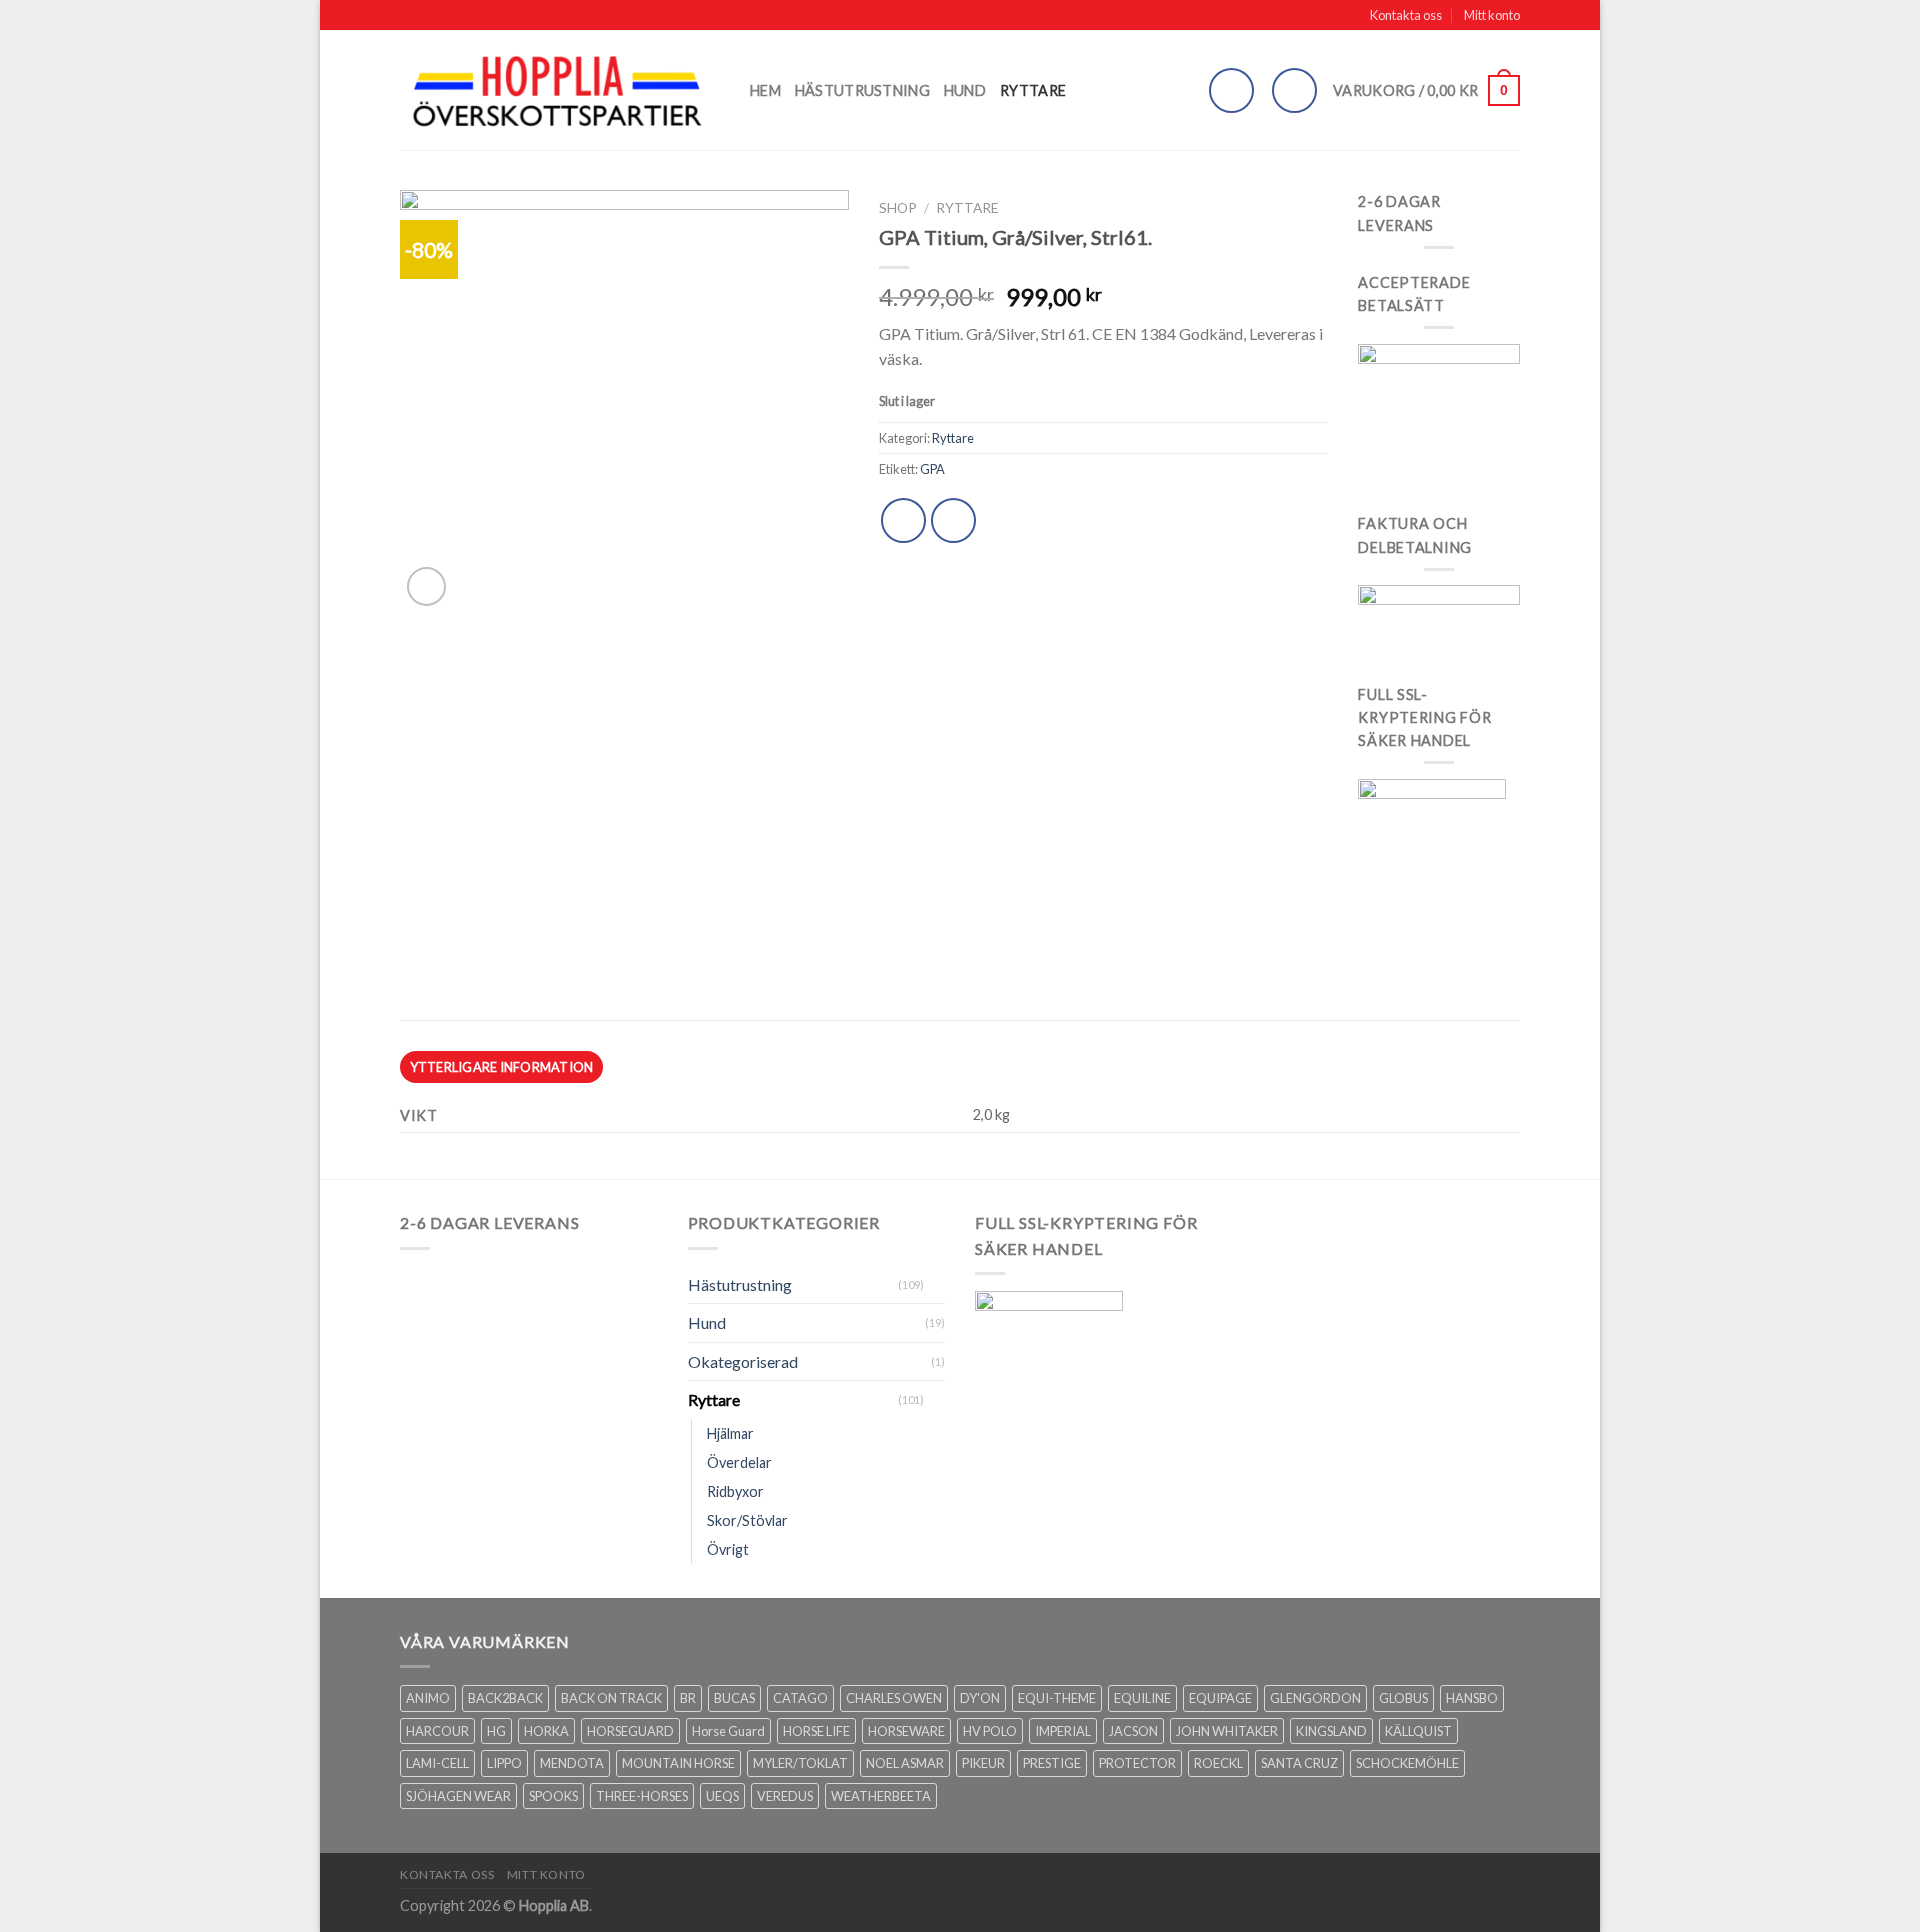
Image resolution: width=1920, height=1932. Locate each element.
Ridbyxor (735, 1491)
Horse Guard (728, 1731)
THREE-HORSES (642, 1796)
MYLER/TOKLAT (800, 1763)
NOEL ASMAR (905, 1763)
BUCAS (734, 1698)
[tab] (501, 1067)
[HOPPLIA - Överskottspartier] (560, 90)
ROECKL (1218, 1763)
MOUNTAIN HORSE (678, 1763)
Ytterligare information (502, 1067)
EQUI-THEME (1057, 1698)
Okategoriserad (743, 1361)
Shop (898, 208)
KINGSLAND (1331, 1731)
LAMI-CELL (437, 1763)
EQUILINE (1142, 1698)
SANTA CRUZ (1299, 1763)
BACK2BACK (505, 1698)
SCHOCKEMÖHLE (1407, 1763)
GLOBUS (1403, 1698)
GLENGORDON (1315, 1698)
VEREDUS (785, 1796)
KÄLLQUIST (1418, 1731)
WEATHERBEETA (881, 1796)
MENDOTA (572, 1763)
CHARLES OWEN (894, 1698)
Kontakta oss (1406, 15)
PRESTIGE (1052, 1763)
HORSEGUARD (630, 1731)
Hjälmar (730, 1433)
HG (496, 1731)
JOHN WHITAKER (1227, 1731)
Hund (965, 90)
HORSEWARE (906, 1731)
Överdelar (739, 1462)
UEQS (722, 1796)
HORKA (546, 1731)
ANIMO (428, 1698)
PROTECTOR (1137, 1763)
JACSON (1133, 1731)
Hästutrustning (862, 90)
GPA (932, 469)
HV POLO (990, 1731)
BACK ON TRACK (611, 1698)
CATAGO (800, 1698)
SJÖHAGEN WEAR (458, 1796)
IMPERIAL (1063, 1731)
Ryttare (1033, 90)
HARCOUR (437, 1731)
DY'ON (980, 1698)
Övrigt (728, 1549)
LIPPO (504, 1763)
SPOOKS (553, 1796)
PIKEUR (983, 1763)
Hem (765, 90)
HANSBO (1472, 1698)
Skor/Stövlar (747, 1520)
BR (688, 1698)
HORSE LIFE (816, 1731)
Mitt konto (1492, 15)
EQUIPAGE (1220, 1698)
